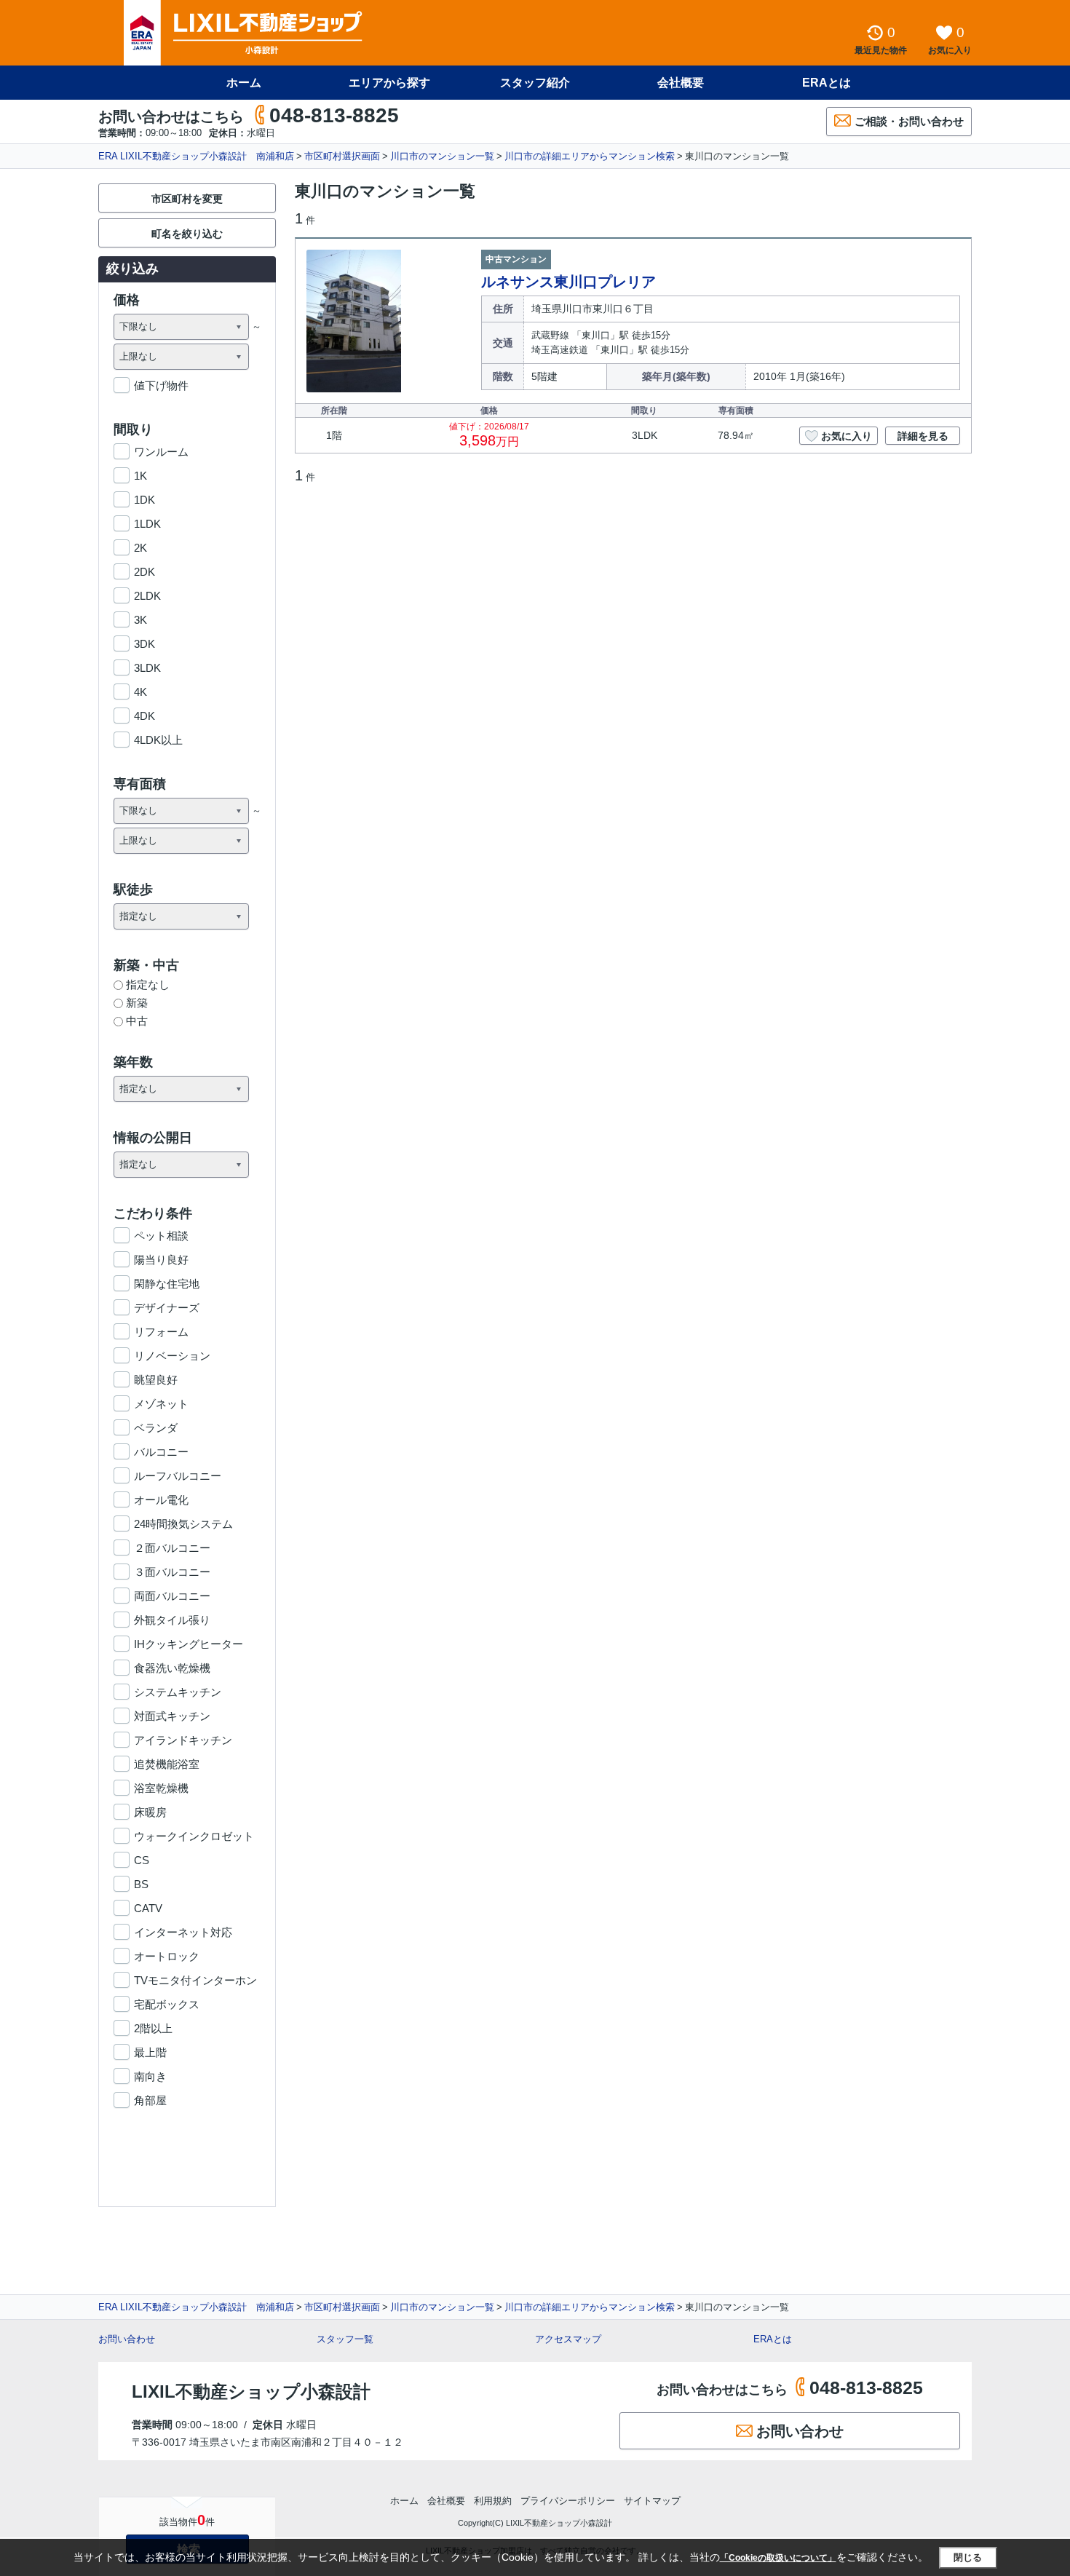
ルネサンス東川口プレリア (568, 282)
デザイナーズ (167, 1308)
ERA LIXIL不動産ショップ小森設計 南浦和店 (196, 156)
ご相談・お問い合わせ (909, 121)
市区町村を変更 (187, 199)
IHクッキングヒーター (189, 1644)
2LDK (147, 596)
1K (140, 476)
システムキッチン (178, 1692)
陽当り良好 (161, 1260)
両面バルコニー (172, 1596)
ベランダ (156, 1428)
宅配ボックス (167, 2004)
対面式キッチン (172, 1716)
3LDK (147, 668)
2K (140, 548)
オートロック (167, 1956)
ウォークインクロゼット (194, 1836)
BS (141, 1884)
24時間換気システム (183, 1524)
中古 (137, 1021)
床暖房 (150, 1812)
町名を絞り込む (187, 234)
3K (140, 620)
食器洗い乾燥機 (172, 1668)
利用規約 (493, 2501)
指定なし (148, 984)
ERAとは (827, 83)
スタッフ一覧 (345, 2339)
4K (140, 692)
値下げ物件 (161, 385)
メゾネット (161, 1404)
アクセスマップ (568, 2339)
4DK (144, 716)
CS (142, 1860)
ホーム (244, 83)
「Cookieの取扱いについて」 (778, 2558)
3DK (144, 644)
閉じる (968, 2557)
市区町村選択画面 (342, 156)
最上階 (150, 2052)
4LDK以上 (158, 740)
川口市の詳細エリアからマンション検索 (590, 156)
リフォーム (161, 1332)
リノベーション (172, 1356)
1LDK (147, 524)
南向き (150, 2076)
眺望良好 (156, 1380)
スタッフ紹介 (535, 83)
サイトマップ (652, 2501)
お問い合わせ (127, 2339)
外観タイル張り (172, 1620)
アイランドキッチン (183, 1740)
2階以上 (153, 2028)
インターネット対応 (183, 1932)
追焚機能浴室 (167, 1764)
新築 (137, 1003)
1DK (144, 500)
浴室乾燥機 (161, 1788)
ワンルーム (161, 452)
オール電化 (161, 1500)
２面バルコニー (172, 1548)
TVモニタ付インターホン (195, 1980)
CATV (148, 1908)
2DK (144, 572)
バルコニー (161, 1452)
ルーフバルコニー (178, 1476)
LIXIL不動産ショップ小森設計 (251, 2391)
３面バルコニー (172, 1572)
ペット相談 (161, 1236)
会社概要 (681, 83)
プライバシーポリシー (568, 2501)
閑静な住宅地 (167, 1284)
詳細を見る (923, 436)
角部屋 (150, 2100)
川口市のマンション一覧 (442, 156)
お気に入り (847, 436)
